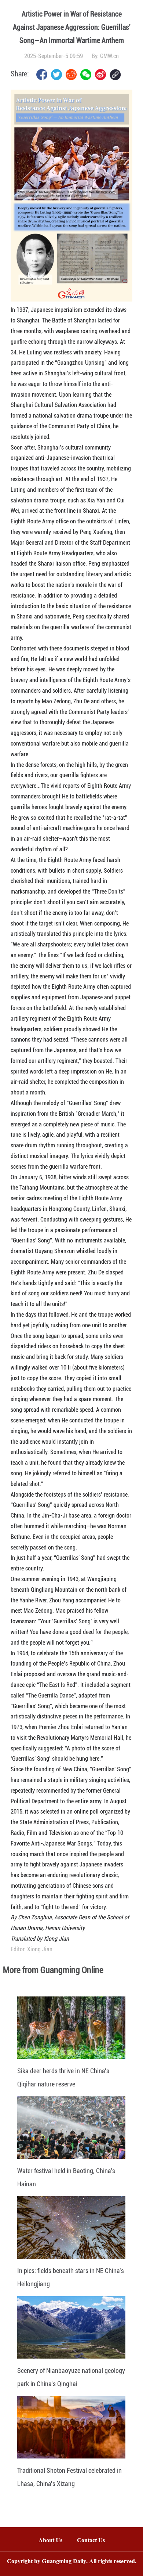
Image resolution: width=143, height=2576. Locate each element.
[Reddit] (71, 75)
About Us (50, 2541)
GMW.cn (109, 56)
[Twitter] (56, 75)
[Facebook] (42, 75)
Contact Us (95, 2541)
